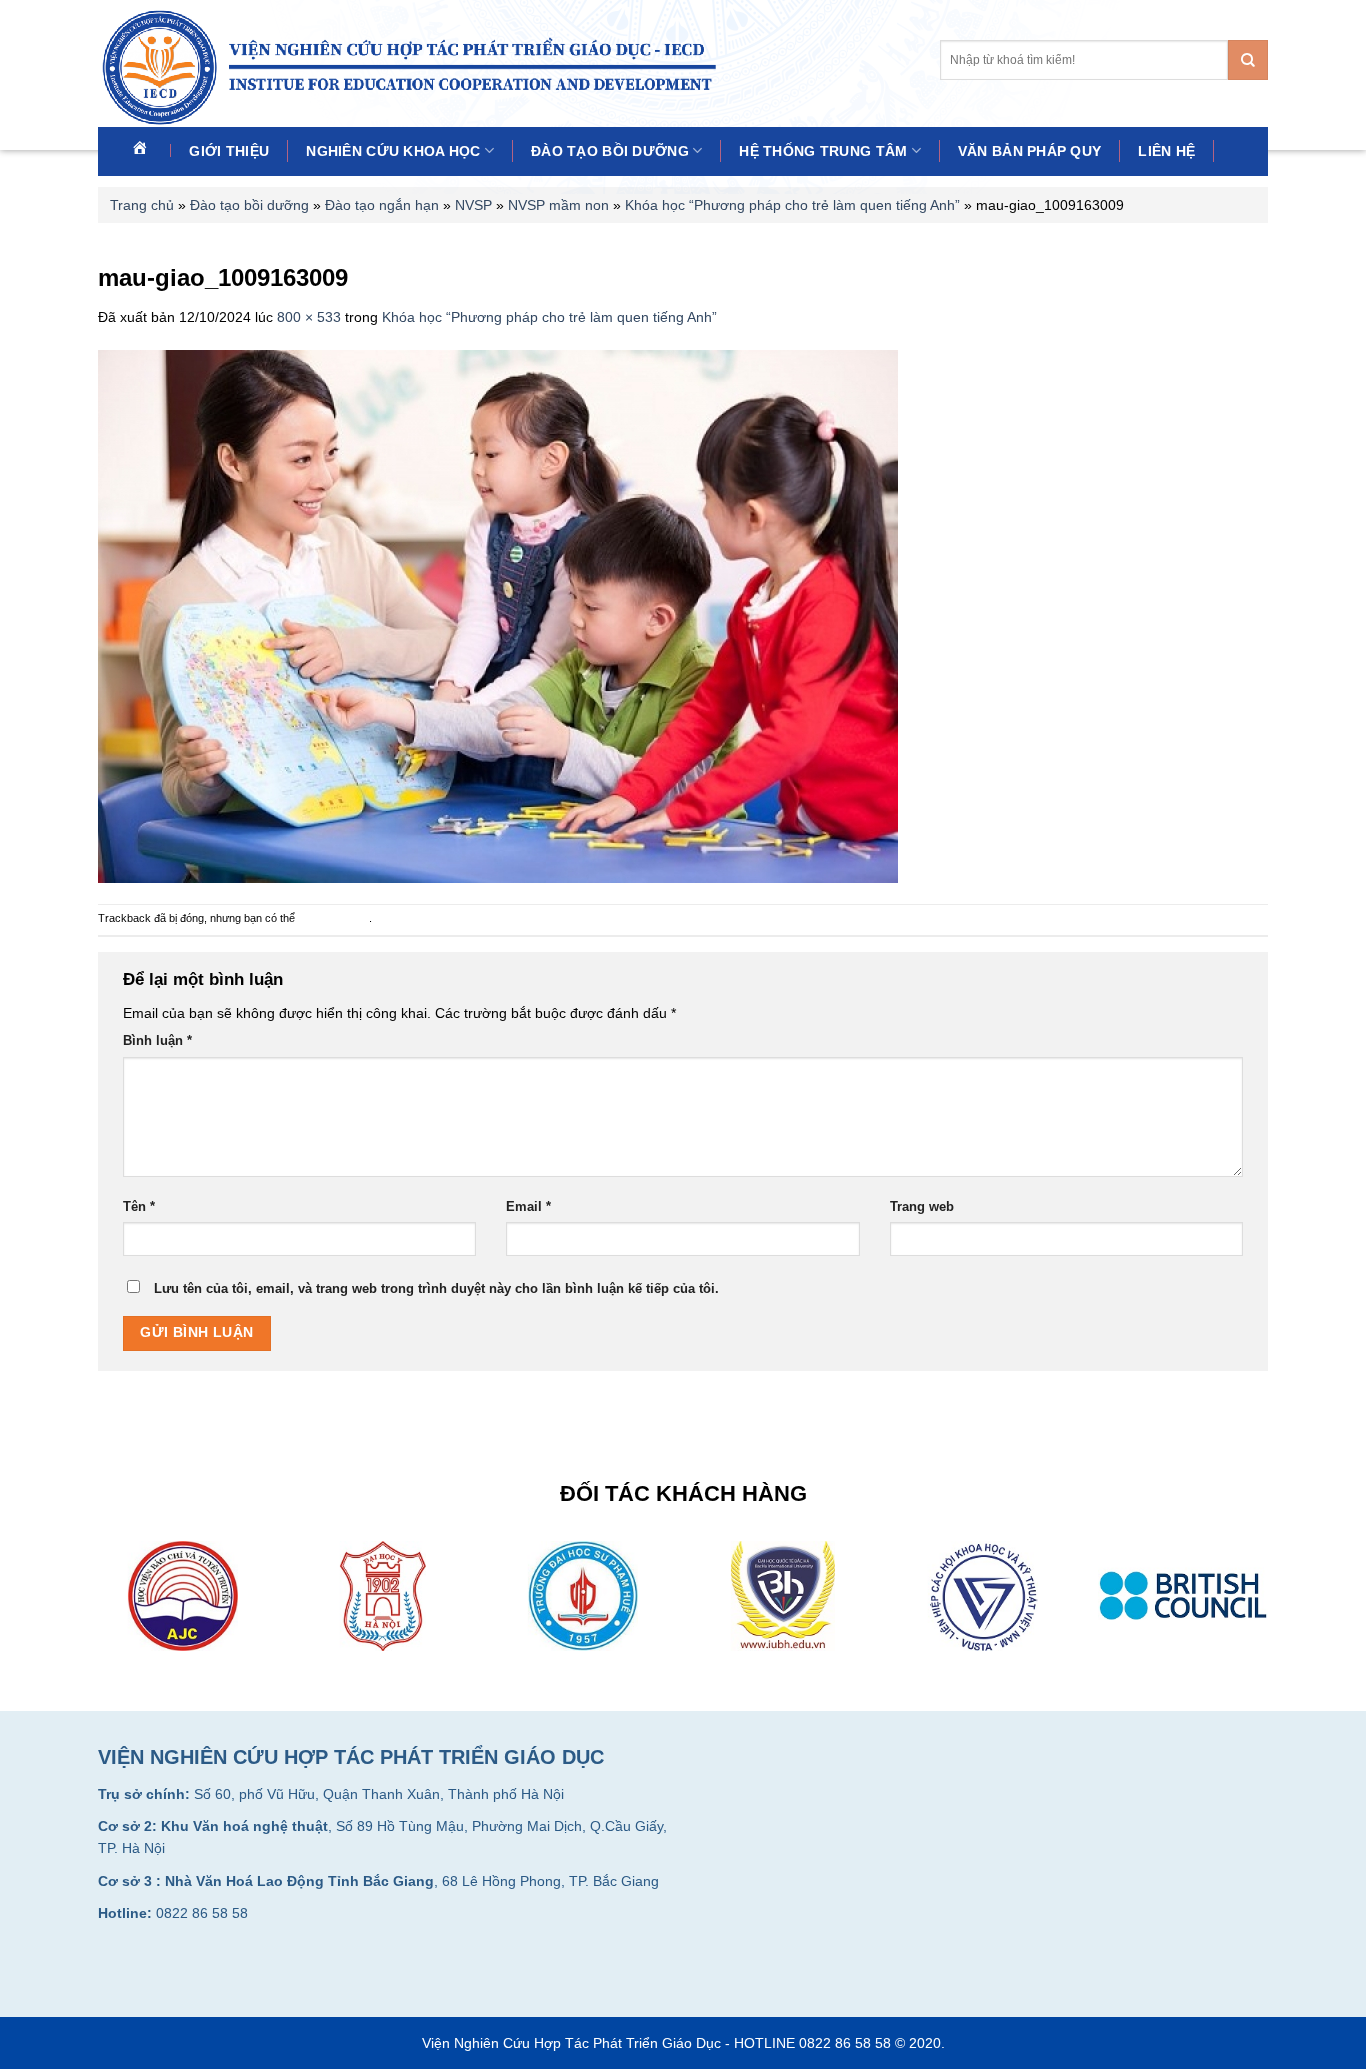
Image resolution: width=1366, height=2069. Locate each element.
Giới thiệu (229, 151)
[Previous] (94, 1609)
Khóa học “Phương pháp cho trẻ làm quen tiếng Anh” (792, 205)
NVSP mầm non (558, 205)
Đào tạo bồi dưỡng (610, 151)
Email (528, 1207)
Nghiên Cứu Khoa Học (393, 151)
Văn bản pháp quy (1029, 151)
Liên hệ (1166, 151)
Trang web (922, 1207)
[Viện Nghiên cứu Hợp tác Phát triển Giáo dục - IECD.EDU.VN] (415, 67)
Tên (139, 1207)
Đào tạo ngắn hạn (382, 205)
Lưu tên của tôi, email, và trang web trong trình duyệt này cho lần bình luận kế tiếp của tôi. (436, 1289)
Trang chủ (142, 205)
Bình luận (157, 1041)
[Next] (1272, 1609)
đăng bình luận (333, 918)
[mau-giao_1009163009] (498, 615)
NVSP (473, 205)
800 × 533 (309, 317)
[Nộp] (1248, 60)
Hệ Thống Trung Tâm (823, 151)
